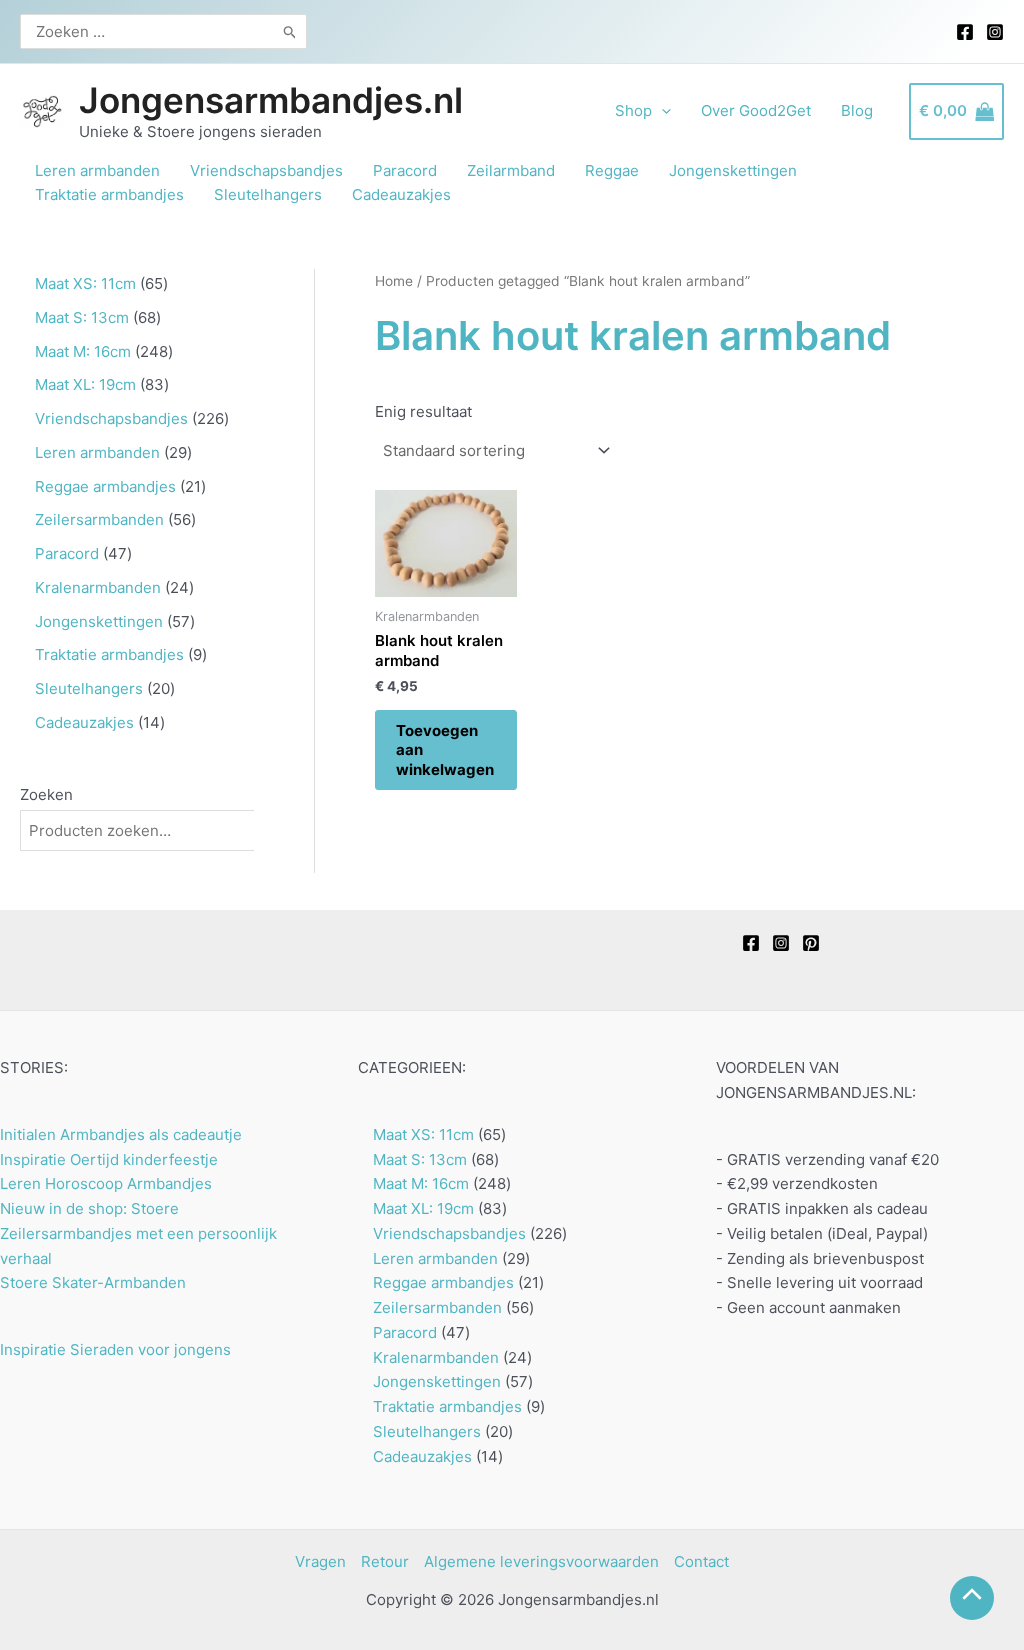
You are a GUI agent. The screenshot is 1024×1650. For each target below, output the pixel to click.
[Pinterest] (811, 943)
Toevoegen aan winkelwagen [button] (445, 750)
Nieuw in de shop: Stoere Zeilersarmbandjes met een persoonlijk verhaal (138, 1233)
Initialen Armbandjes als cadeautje (121, 1134)
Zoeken (46, 794)
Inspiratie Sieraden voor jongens (115, 1349)
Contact (701, 1561)
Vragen (320, 1561)
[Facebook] (965, 32)
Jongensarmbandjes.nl (271, 100)
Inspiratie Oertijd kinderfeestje (109, 1159)
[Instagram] (995, 32)
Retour (385, 1561)
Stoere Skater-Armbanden (93, 1282)
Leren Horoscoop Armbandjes (106, 1183)
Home (394, 281)
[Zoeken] (290, 31)
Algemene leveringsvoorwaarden (541, 1561)
